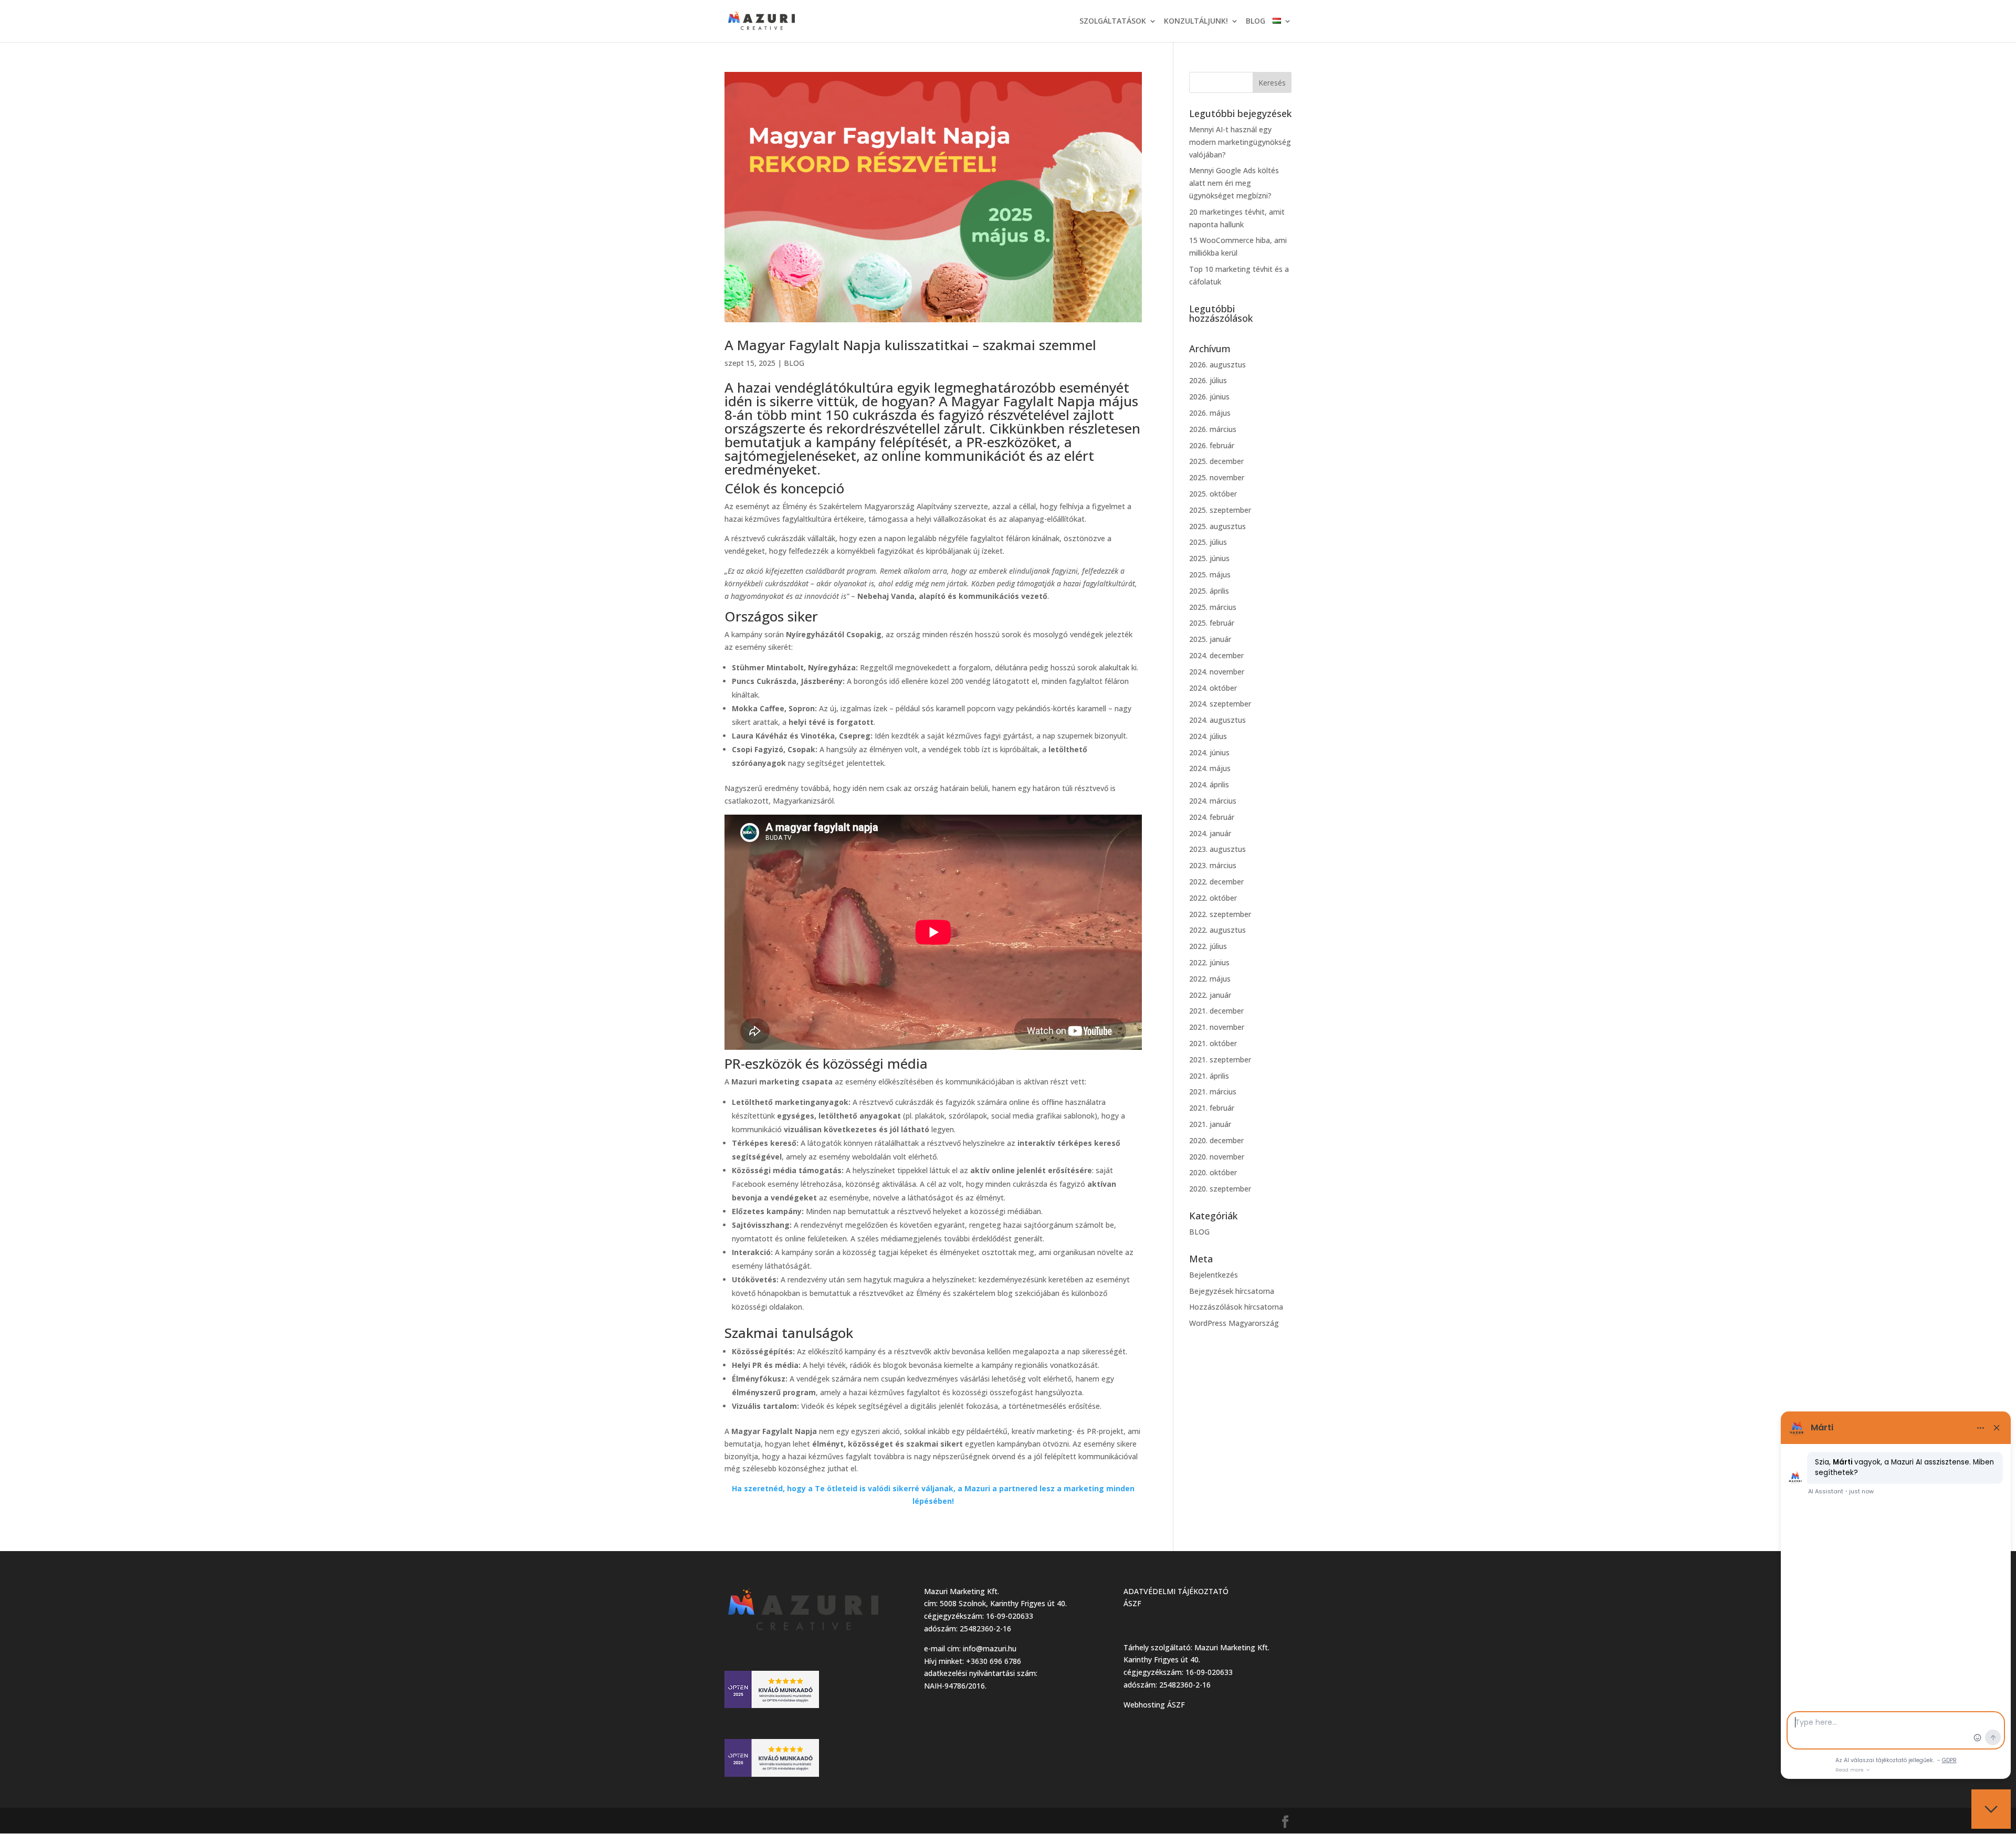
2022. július (1208, 946)
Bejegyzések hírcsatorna (1232, 1291)
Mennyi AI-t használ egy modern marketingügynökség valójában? (1240, 142)
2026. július (1208, 380)
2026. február (1212, 445)
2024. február (1212, 817)
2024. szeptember (1220, 704)
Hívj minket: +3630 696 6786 (973, 1661)
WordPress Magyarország (1234, 1323)
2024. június (1209, 752)
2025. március (1213, 607)
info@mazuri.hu (990, 1648)
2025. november (1217, 477)
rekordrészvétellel (883, 428)
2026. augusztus (1217, 365)
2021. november (1217, 1027)
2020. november (1217, 1157)
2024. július (1208, 736)
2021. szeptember (1220, 1060)
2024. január (1210, 833)
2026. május (1210, 413)
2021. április (1209, 1076)
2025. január (1210, 639)
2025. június (1209, 558)
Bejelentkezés (1214, 1275)
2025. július (1208, 542)
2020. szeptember (1220, 1189)
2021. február (1212, 1108)
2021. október (1213, 1043)
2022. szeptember (1220, 914)
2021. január (1210, 1124)
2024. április (1209, 784)
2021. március (1213, 1092)
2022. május (1210, 979)
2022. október (1213, 898)
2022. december (1216, 882)
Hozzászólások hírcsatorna (1236, 1307)
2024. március (1213, 801)
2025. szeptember (1220, 510)
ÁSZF (1132, 1603)
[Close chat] (1991, 1809)
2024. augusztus (1217, 720)
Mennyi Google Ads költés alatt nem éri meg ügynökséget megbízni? (1234, 183)
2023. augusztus (1217, 849)
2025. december (1216, 461)
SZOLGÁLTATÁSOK (1113, 22)
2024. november (1217, 672)
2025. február (1212, 623)
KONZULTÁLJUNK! (1196, 22)
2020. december (1216, 1140)
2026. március (1213, 429)
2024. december (1216, 655)
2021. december (1216, 1011)
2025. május (1210, 575)
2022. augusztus (1217, 930)
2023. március (1213, 865)
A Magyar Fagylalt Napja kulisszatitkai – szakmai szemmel (910, 345)
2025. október (1213, 494)
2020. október (1213, 1172)
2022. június (1209, 962)
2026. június (1209, 397)
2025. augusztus (1217, 526)
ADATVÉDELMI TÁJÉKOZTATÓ (1176, 1591)
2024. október (1213, 688)
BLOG (1256, 22)
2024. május (1210, 768)
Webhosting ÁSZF (1154, 1705)
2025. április (1209, 591)
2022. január (1210, 995)
